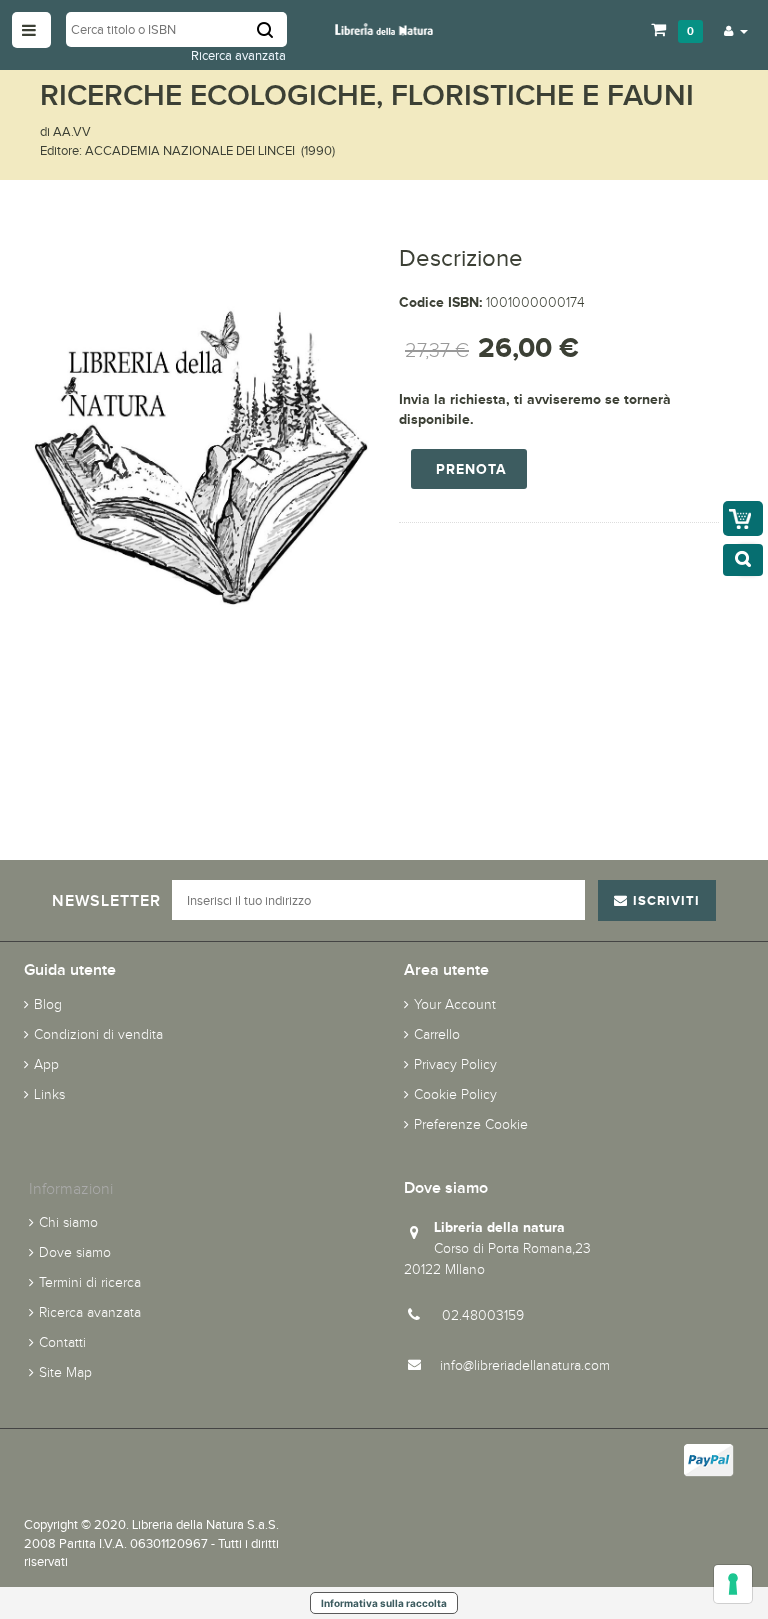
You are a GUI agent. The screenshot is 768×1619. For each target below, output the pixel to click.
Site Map (65, 1372)
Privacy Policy (455, 1064)
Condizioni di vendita (98, 1034)
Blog (48, 1004)
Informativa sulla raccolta (384, 1603)
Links (49, 1094)
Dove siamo (75, 1252)
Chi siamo (68, 1222)
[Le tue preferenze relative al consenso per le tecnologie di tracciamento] (733, 1584)
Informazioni (71, 1188)
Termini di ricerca (90, 1282)
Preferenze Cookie (471, 1124)
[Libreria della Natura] (384, 28)
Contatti (62, 1342)
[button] (736, 30)
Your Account (455, 1004)
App (46, 1064)
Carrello (437, 1034)
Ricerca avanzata (238, 55)
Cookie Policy (455, 1094)
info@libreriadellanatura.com (525, 1365)
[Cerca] (272, 29)
